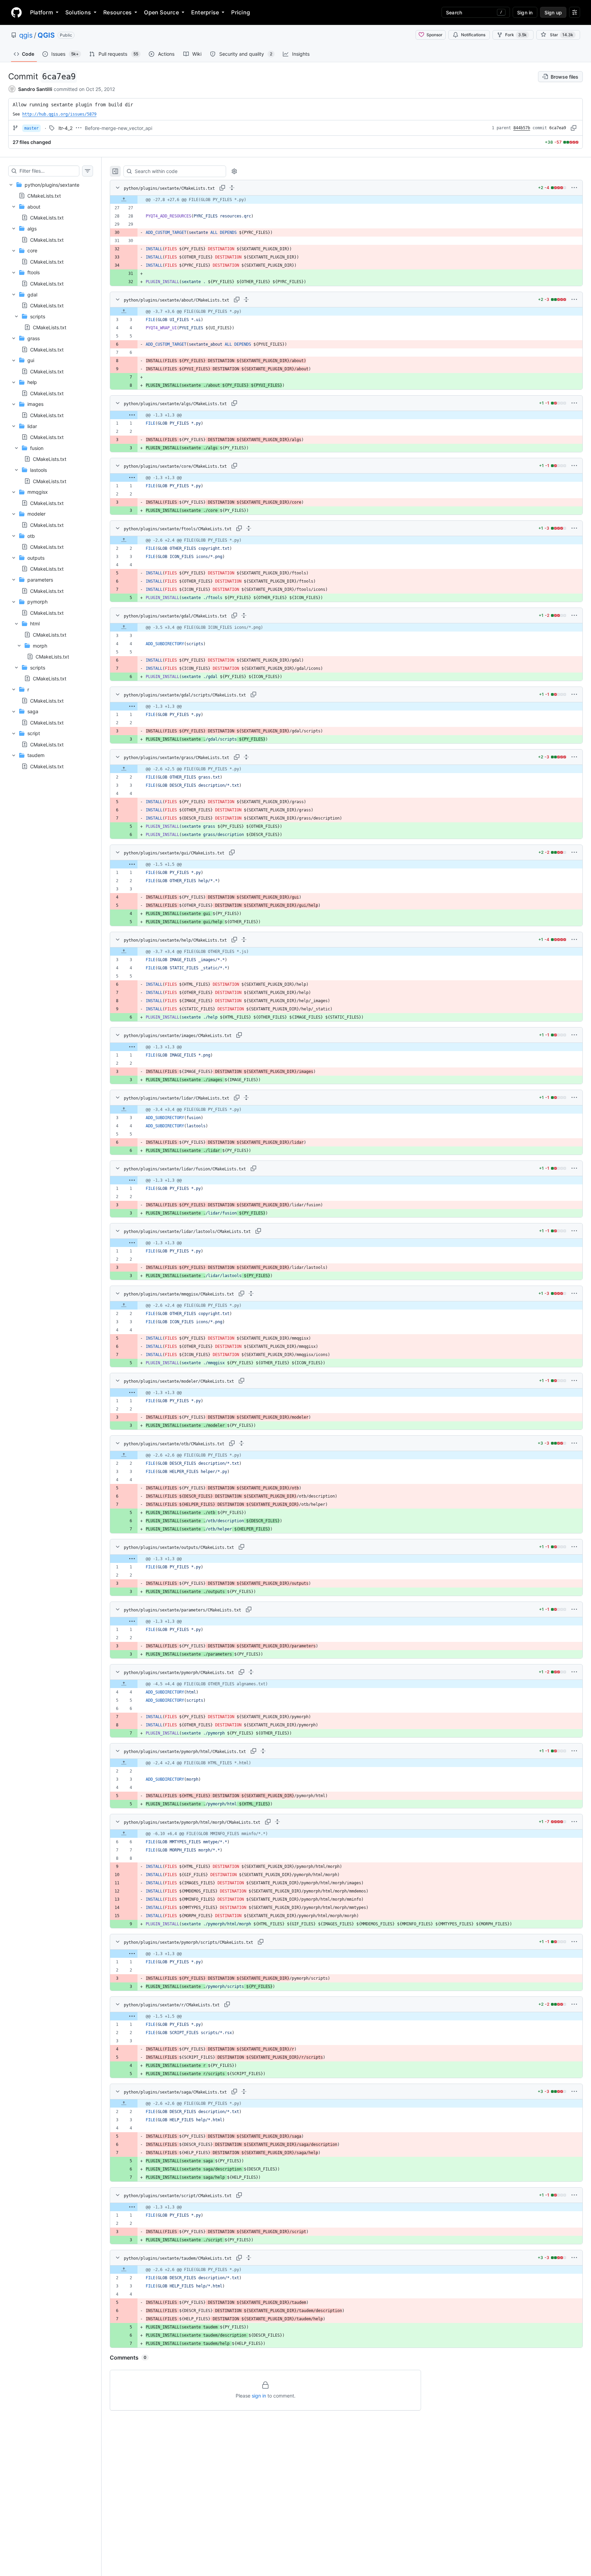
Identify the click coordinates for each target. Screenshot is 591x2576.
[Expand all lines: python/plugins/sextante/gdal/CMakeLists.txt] (244, 615)
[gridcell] (346, 200)
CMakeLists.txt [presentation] (44, 196)
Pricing (241, 12)
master (31, 128)
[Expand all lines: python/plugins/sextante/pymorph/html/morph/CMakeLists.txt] (277, 1822)
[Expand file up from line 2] (124, 540)
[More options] (574, 188)
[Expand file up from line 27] (124, 200)
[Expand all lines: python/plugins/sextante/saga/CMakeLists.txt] (244, 2092)
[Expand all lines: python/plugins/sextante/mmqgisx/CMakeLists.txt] (251, 1293)
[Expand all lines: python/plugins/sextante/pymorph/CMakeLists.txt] (251, 1672)
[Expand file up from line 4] (124, 1684)
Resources (117, 12)
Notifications (473, 35)
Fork (516, 35)
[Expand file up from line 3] (124, 311)
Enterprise (205, 12)
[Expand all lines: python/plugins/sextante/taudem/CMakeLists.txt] (249, 2258)
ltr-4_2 (65, 128)
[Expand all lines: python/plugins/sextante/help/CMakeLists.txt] (244, 940)
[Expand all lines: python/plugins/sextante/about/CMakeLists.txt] (246, 300)
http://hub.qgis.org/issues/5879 (59, 114)
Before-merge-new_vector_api (119, 128)
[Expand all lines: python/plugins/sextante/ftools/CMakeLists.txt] (249, 528)
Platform (42, 12)
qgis (26, 35)
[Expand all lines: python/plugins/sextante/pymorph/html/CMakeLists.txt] (263, 1751)
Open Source (161, 12)
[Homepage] (16, 12)
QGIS (46, 35)
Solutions (78, 12)
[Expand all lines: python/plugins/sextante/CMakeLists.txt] (232, 188)
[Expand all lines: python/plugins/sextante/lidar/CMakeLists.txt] (246, 1098)
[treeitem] (51, 475)
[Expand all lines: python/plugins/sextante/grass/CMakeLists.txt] (246, 757)
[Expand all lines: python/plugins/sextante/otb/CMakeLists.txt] (241, 1443)
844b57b (522, 128)
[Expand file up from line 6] (124, 1834)
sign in (259, 2396)
